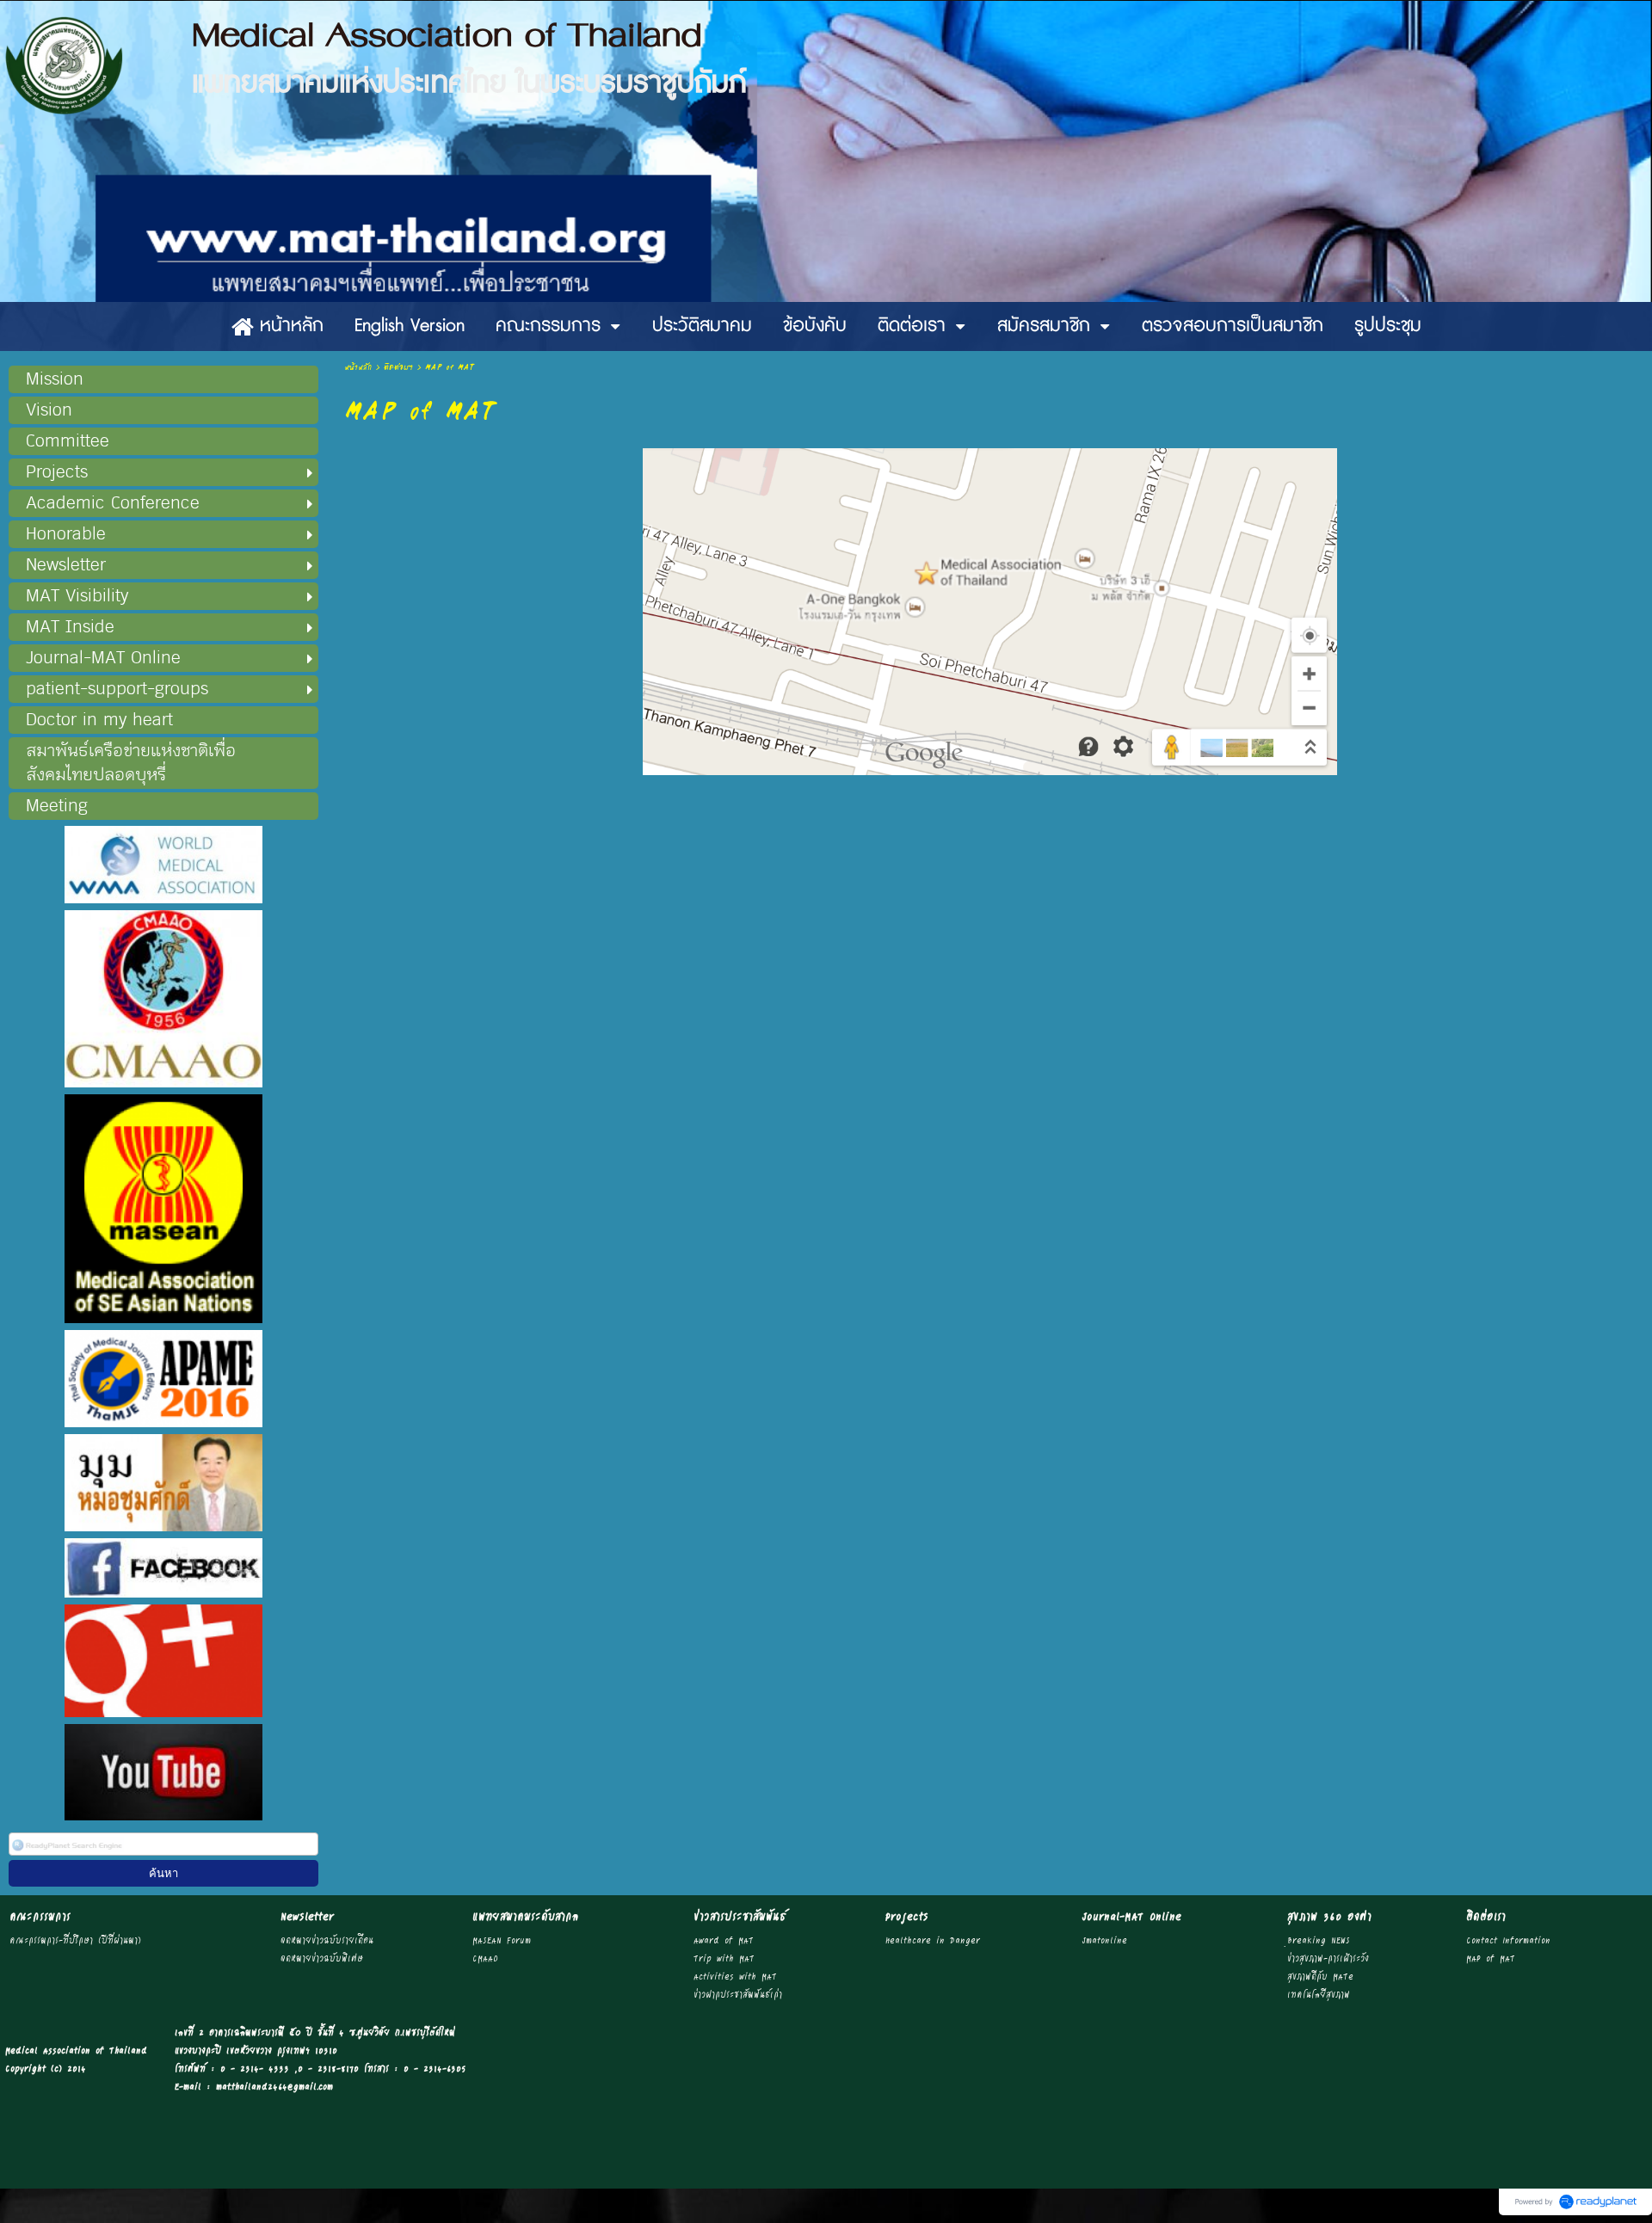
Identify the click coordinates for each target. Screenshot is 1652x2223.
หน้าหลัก (358, 368)
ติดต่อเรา (398, 368)
